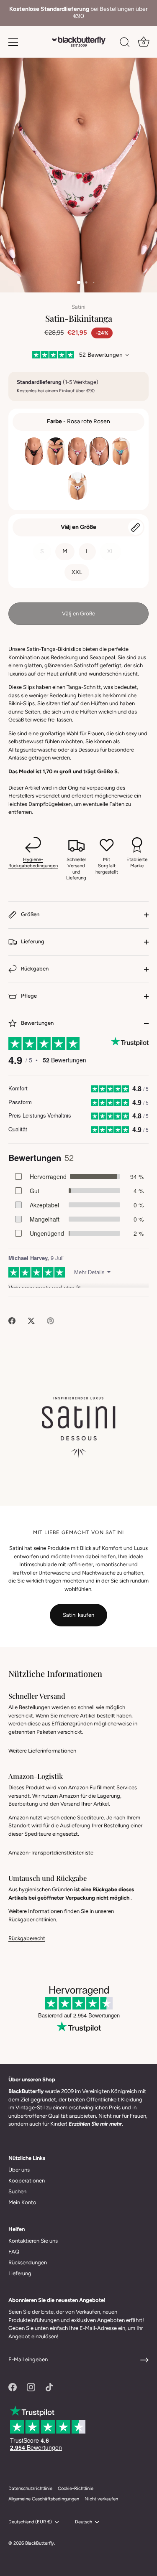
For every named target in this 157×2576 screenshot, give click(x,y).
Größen (30, 914)
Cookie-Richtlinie (76, 2488)
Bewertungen (37, 1023)
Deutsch (84, 2522)
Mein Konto (22, 2202)
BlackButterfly (40, 2543)
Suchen (17, 2191)
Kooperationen (27, 2181)
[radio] (34, 451)
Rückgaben (34, 969)
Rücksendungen (28, 2262)
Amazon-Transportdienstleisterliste (51, 1853)
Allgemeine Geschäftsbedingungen (44, 2499)
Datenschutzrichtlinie (30, 2488)
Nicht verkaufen (101, 2499)
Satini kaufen (78, 1615)
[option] (78, 13)
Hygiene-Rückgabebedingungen (33, 862)
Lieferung (32, 941)
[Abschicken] (144, 2360)
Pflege (28, 996)
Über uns (19, 2170)
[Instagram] (31, 2387)
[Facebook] (13, 2387)
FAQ (14, 2252)
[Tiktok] (49, 2387)
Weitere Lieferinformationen (42, 1751)
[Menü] (13, 42)
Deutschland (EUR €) (30, 2522)
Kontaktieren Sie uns (33, 2241)
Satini (78, 307)
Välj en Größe (78, 527)
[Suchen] (125, 43)
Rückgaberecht (27, 1938)
